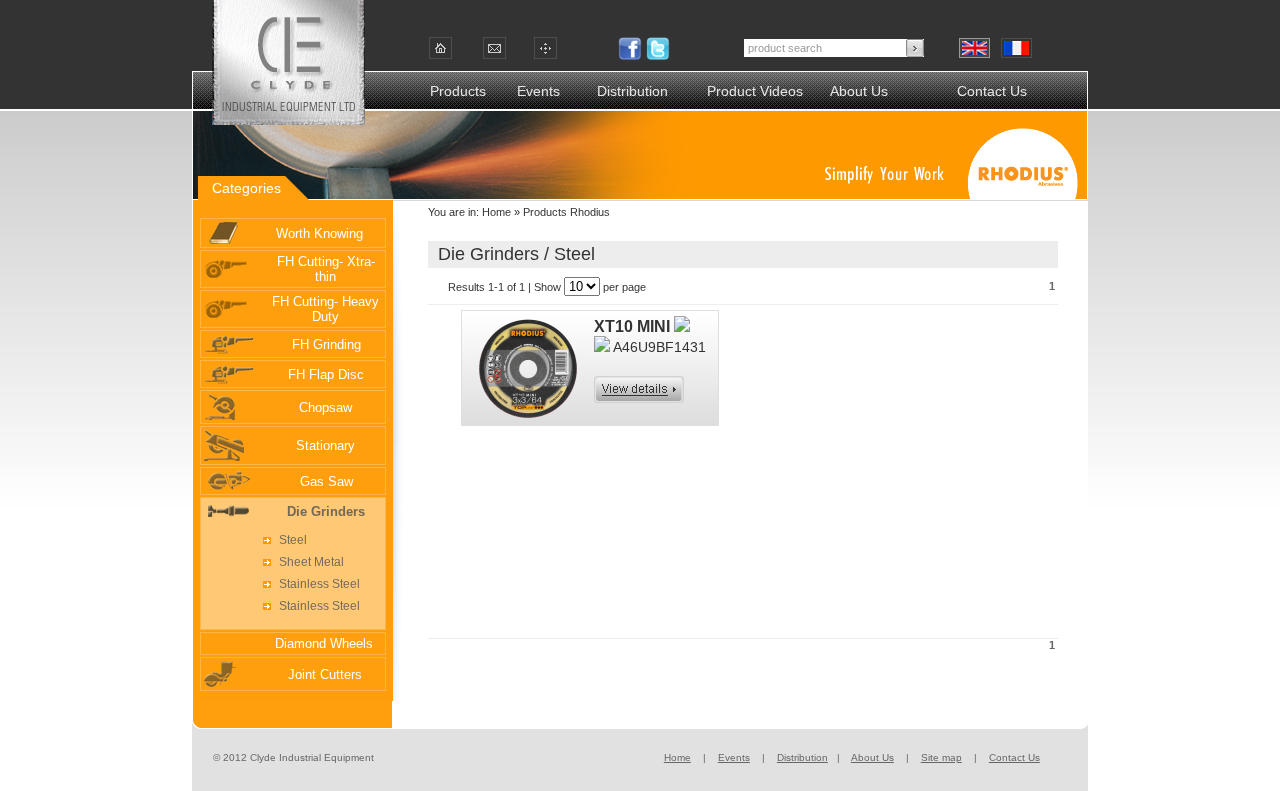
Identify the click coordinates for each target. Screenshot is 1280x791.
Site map (941, 757)
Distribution (632, 91)
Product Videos (755, 91)
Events (538, 91)
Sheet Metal (311, 562)
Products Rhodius (565, 212)
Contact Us (992, 91)
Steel (293, 540)
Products (458, 91)
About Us (859, 91)
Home (496, 212)
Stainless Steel (319, 584)
